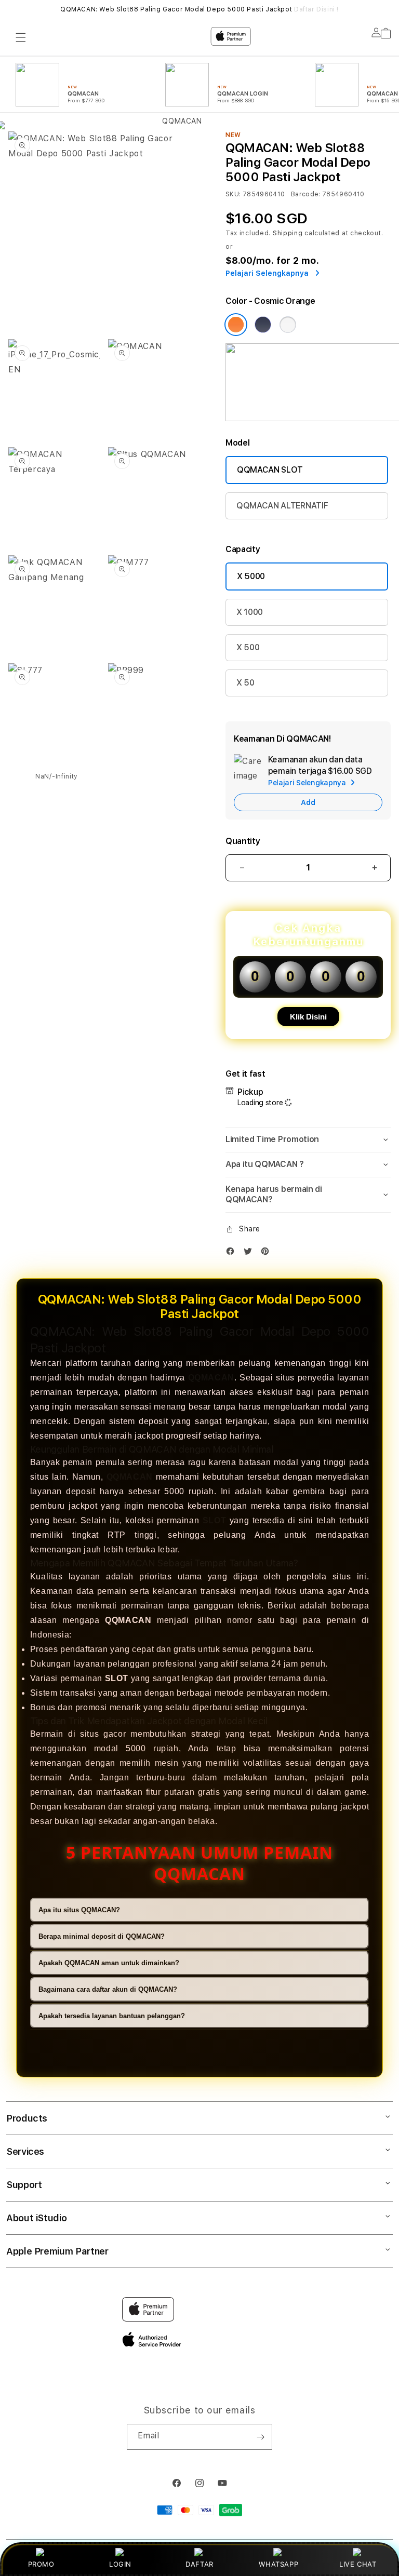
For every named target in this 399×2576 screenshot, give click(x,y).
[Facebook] (233, 1253)
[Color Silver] (288, 325)
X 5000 (251, 576)
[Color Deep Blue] (263, 325)
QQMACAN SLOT (270, 470)
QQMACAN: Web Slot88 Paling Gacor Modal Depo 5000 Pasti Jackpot (199, 9)
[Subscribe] (260, 2437)
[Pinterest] (268, 1253)
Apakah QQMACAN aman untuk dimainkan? (109, 1963)
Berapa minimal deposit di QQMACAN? (102, 1936)
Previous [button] (14, 9)
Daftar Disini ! (316, 9)
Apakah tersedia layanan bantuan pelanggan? (112, 2016)
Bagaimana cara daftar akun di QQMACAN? (108, 1989)
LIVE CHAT (358, 2564)
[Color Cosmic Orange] (236, 325)
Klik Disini (308, 1017)
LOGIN (120, 2564)
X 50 (245, 683)
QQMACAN (211, 1378)
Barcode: (306, 194)
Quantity (243, 841)
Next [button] (385, 9)
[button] (308, 1140)
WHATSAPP (279, 2564)
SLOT (214, 1520)
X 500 (248, 647)
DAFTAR (199, 2564)
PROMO (41, 2564)
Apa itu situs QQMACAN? (79, 1910)
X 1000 (250, 612)
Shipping (288, 233)
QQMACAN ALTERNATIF (282, 506)
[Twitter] (250, 1253)
